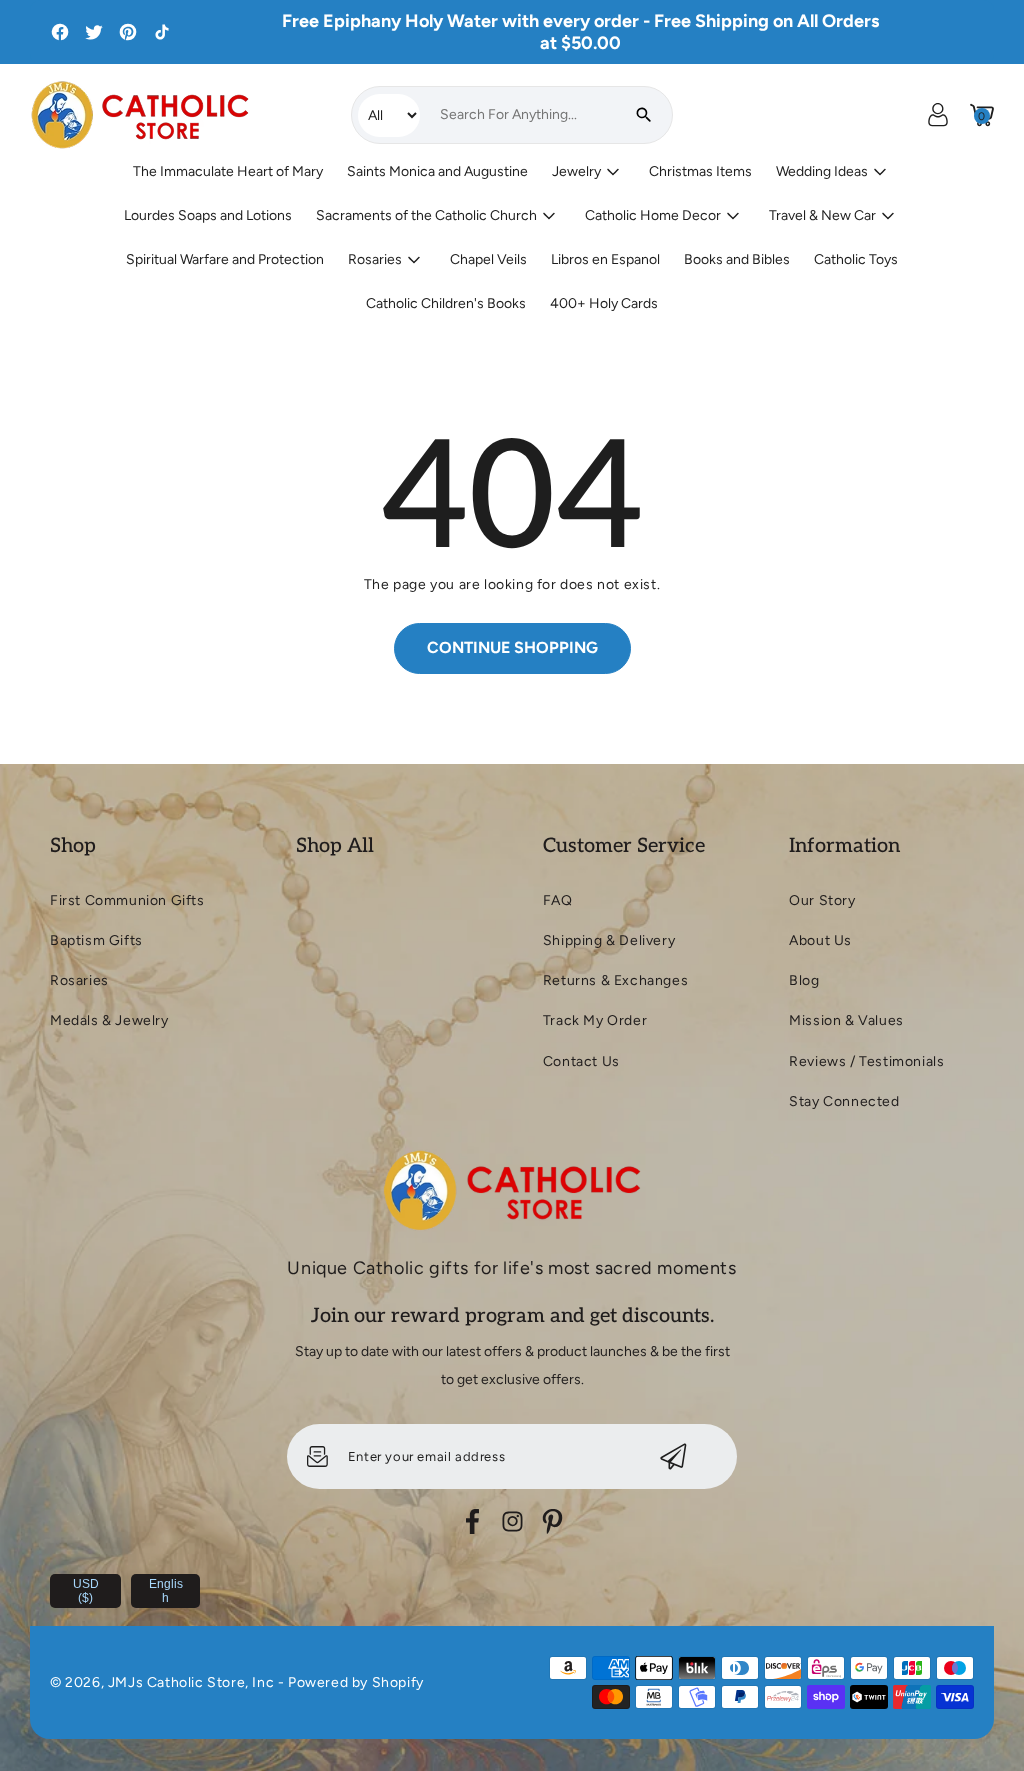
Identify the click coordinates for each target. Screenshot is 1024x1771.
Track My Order (595, 1020)
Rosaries (79, 980)
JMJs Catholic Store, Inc (191, 1682)
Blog (804, 980)
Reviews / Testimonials (866, 1061)
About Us (820, 940)
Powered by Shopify (356, 1682)
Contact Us (581, 1061)
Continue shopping (512, 647)
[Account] (938, 115)
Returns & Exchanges (615, 980)
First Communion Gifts (127, 900)
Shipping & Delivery (609, 940)
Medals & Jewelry (109, 1020)
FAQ (558, 900)
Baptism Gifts (96, 940)
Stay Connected (844, 1101)
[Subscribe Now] (673, 1456)
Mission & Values (846, 1020)
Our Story (822, 900)
